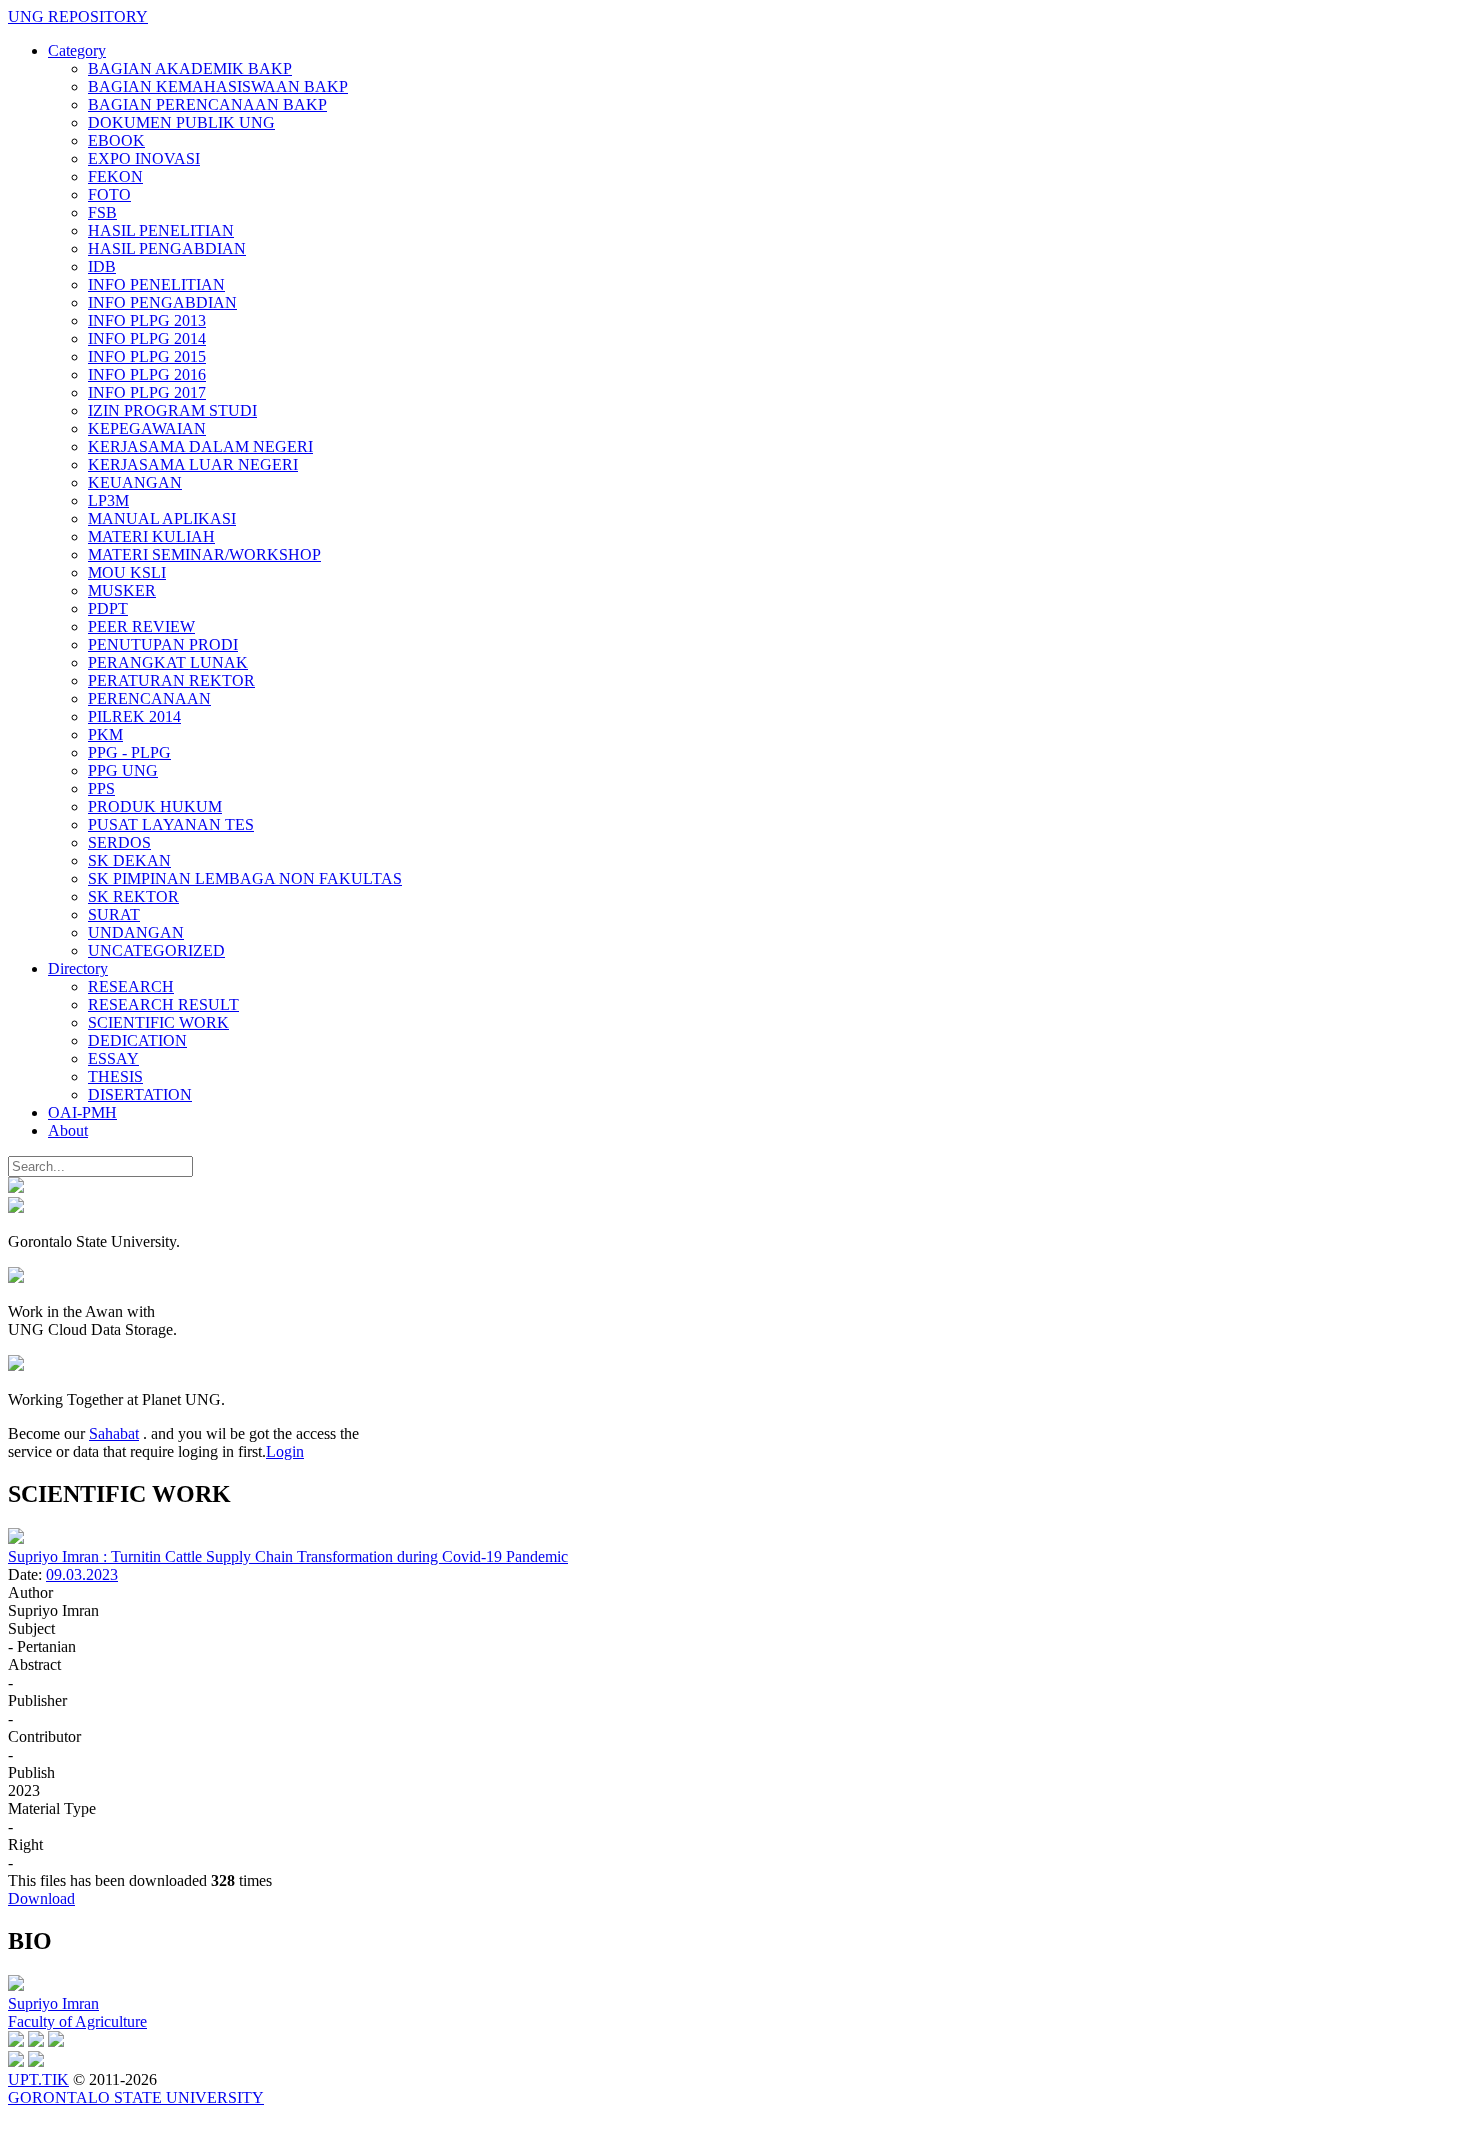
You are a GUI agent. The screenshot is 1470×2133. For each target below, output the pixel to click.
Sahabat (114, 1433)
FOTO (109, 194)
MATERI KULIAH (151, 536)
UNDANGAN (136, 932)
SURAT (114, 914)
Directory (78, 968)
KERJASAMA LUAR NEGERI (193, 464)
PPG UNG (123, 770)
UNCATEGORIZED (156, 950)
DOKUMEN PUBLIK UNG (181, 122)
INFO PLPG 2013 (147, 320)
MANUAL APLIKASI (162, 518)
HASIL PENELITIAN (161, 230)
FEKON (115, 176)
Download (41, 1898)
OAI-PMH (82, 1112)
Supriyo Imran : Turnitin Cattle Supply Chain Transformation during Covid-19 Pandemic (288, 1556)
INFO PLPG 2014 (147, 338)
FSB (102, 212)
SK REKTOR (133, 896)
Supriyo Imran (53, 2003)
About (68, 1130)
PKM (105, 734)
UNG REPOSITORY (78, 16)
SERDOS (119, 842)
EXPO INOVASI (144, 158)
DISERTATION (140, 1094)
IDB (102, 266)
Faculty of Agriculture (77, 2021)
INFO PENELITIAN (156, 284)
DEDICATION (137, 1040)
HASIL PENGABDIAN (167, 248)
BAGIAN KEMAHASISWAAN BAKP (218, 86)
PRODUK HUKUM (155, 806)
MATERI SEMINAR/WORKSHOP (204, 554)
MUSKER (122, 590)
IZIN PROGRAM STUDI (172, 410)
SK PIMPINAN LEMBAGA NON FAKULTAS (245, 878)
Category (77, 50)
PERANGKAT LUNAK (168, 662)
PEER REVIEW (141, 626)
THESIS (115, 1076)
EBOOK (116, 140)
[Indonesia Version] (16, 1187)
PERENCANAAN (149, 698)
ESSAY (113, 1058)
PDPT (108, 608)
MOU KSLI (127, 572)
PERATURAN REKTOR (171, 680)
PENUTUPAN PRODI (163, 644)
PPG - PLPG (129, 752)
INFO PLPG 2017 (147, 392)
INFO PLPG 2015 (147, 356)
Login (285, 1451)
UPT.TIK (38, 2079)
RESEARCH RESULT (163, 1004)
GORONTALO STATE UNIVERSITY (136, 2097)
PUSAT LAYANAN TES (171, 824)
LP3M (108, 500)
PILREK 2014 (134, 716)
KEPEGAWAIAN (147, 428)
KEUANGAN (135, 482)
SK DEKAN (129, 860)
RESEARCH (131, 986)
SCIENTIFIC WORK (158, 1022)
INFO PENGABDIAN (162, 302)
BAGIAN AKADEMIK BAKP (190, 68)
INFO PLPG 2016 (147, 374)
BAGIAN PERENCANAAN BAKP (207, 104)
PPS (101, 788)
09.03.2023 (82, 1574)
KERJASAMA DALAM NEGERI (200, 446)
